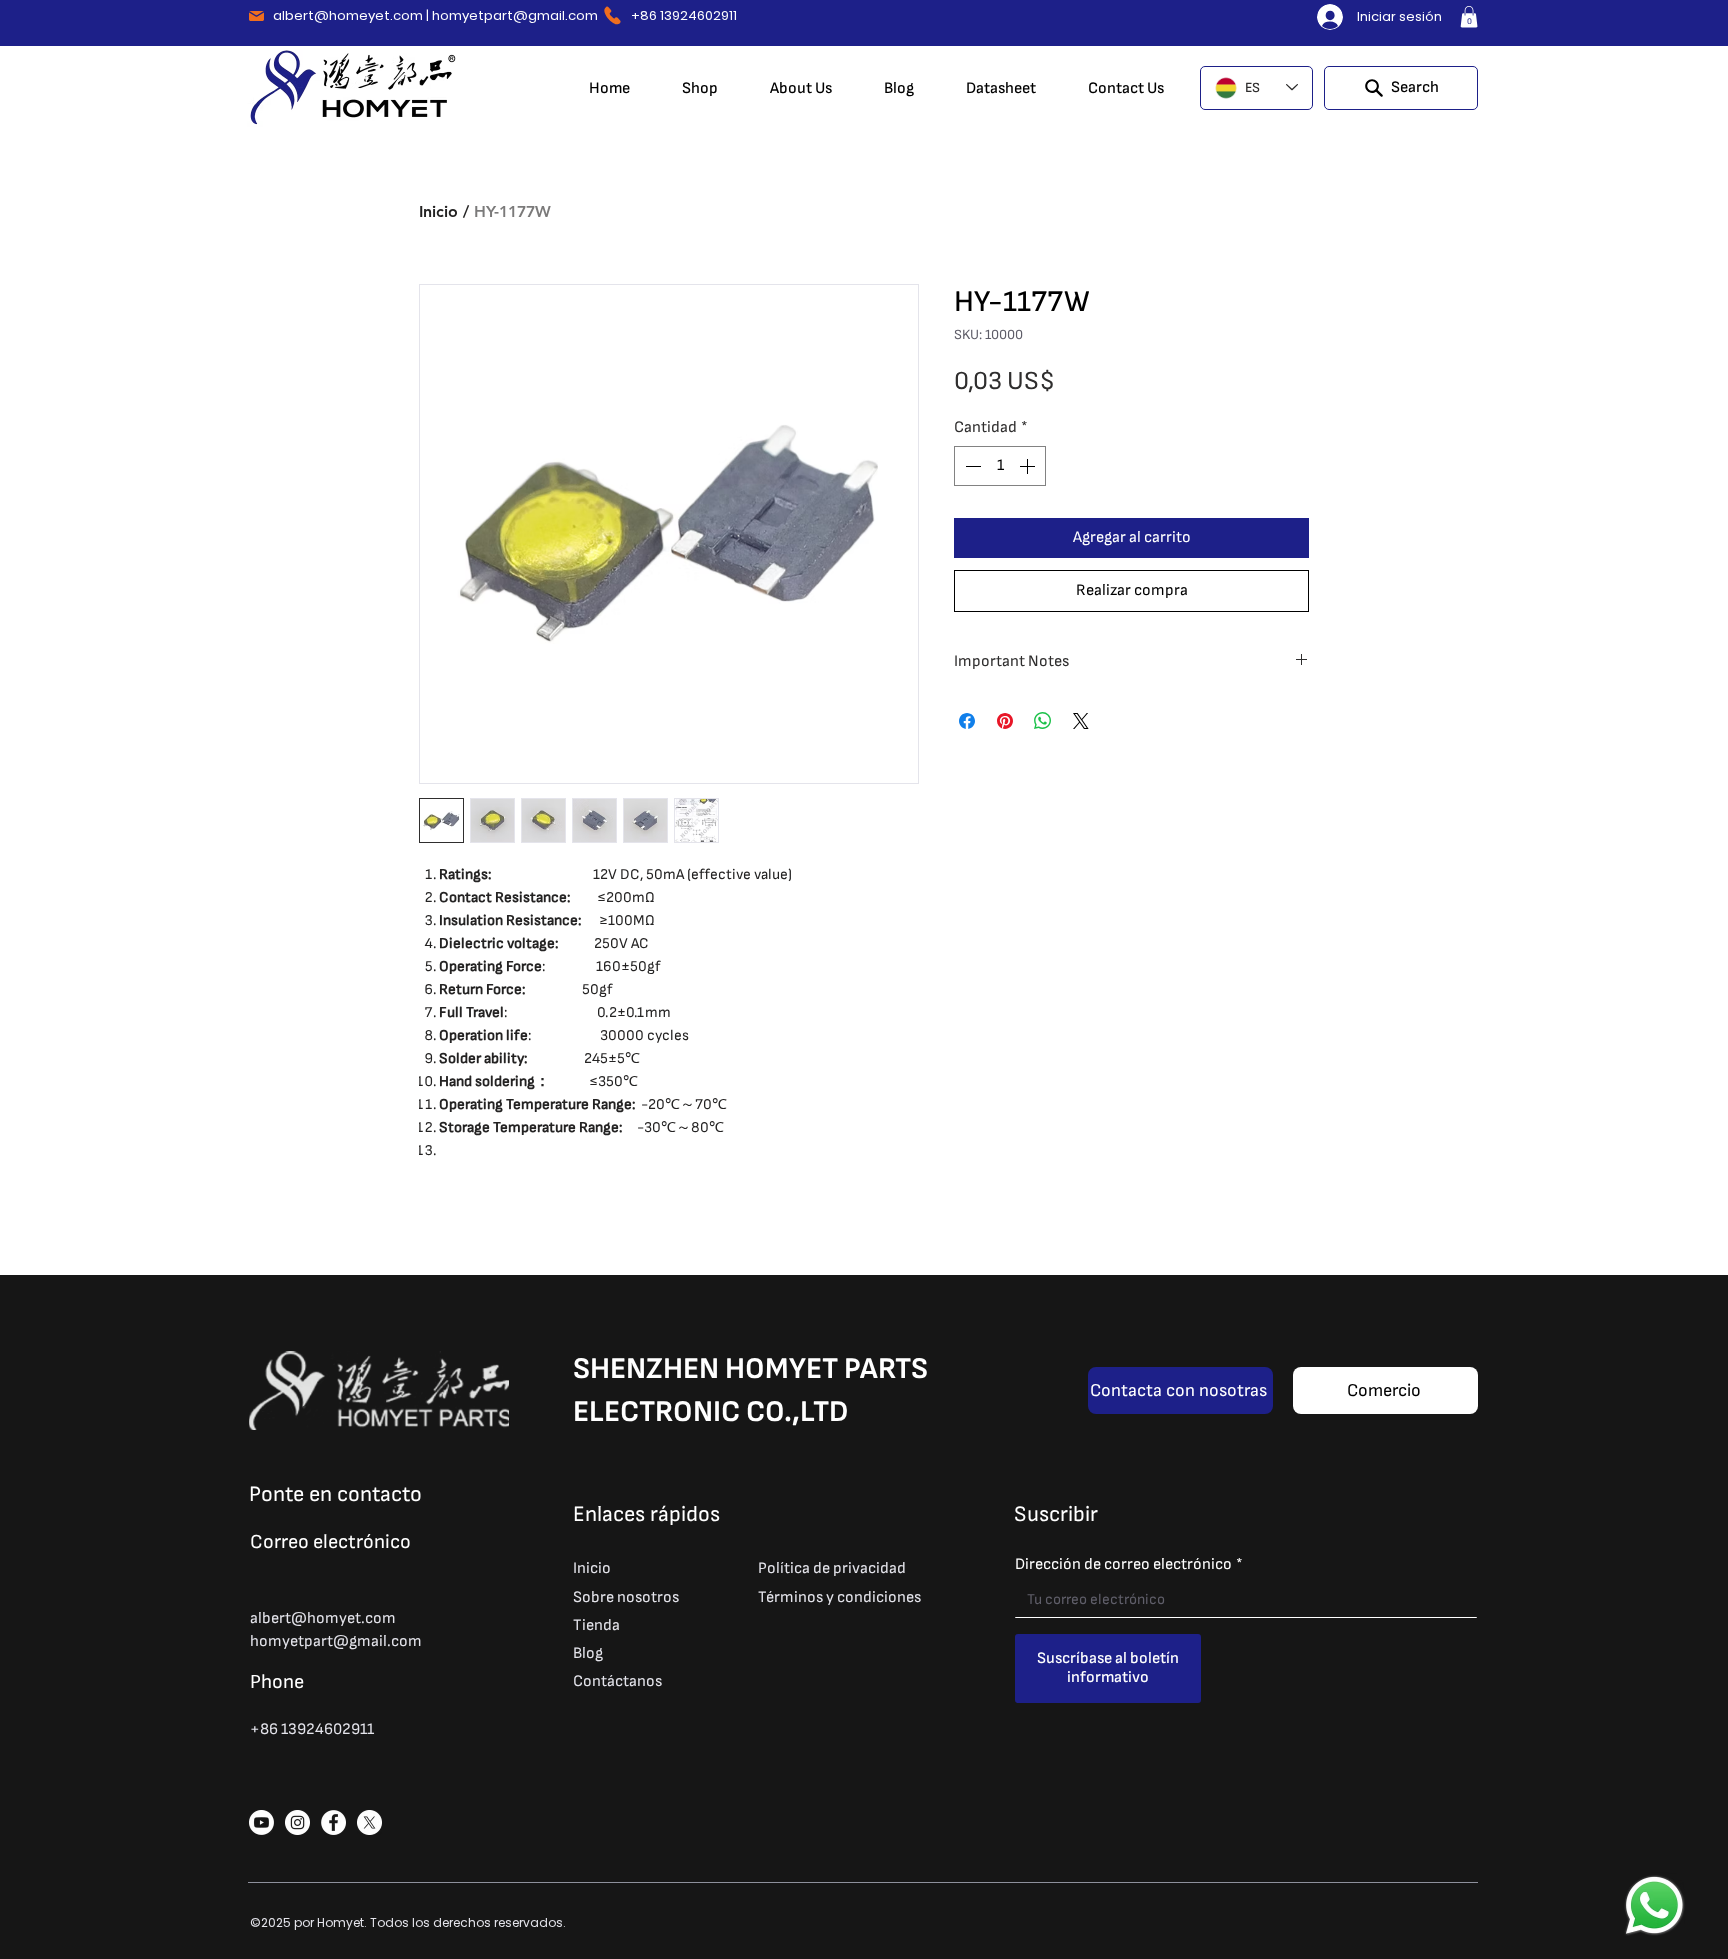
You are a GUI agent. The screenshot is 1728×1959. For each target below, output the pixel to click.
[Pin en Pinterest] (1005, 721)
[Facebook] (333, 1822)
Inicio (438, 211)
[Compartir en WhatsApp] (1043, 721)
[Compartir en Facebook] (967, 721)
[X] (369, 1822)
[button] (1469, 17)
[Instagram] (297, 1822)
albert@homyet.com (323, 1618)
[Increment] (1029, 466)
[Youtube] (261, 1822)
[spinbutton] (1000, 466)
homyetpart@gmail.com (515, 15)
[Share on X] (1081, 721)
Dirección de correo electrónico (1129, 1564)
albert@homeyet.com (348, 15)
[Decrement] (971, 466)
